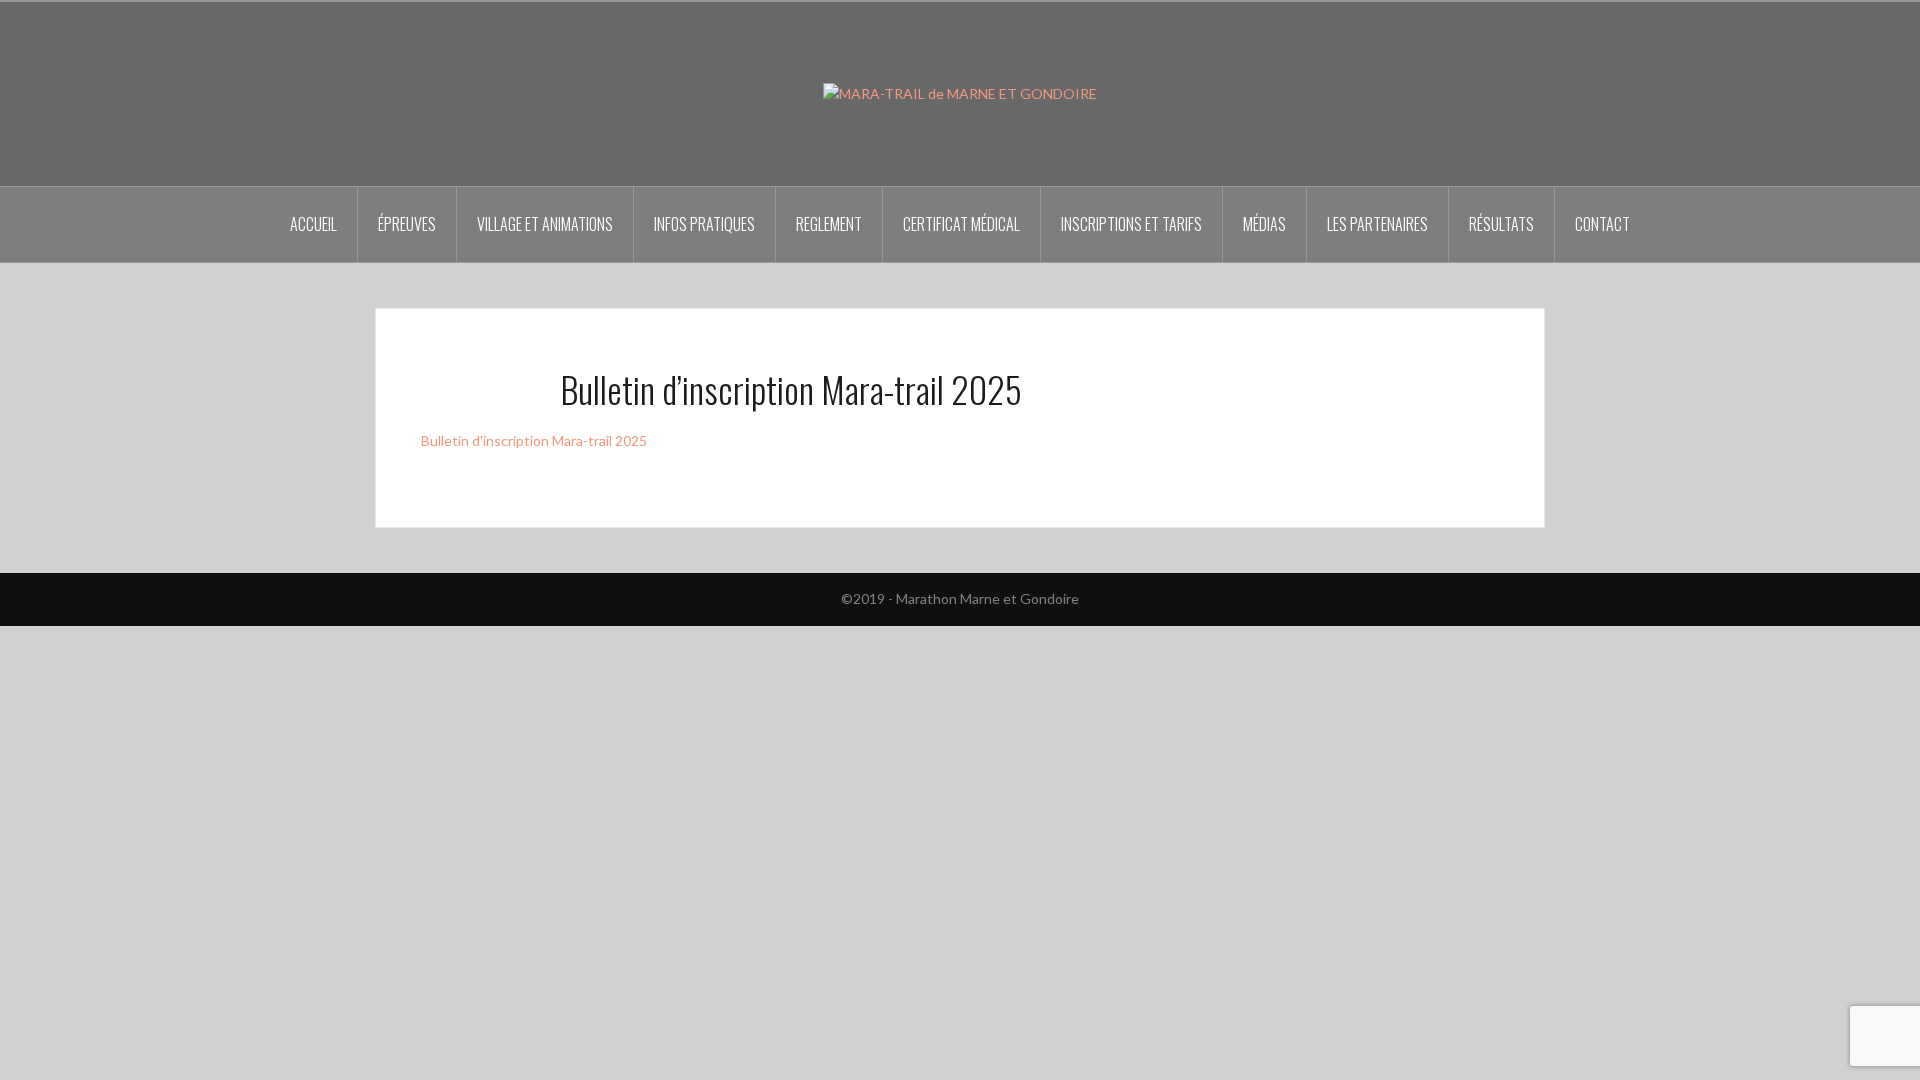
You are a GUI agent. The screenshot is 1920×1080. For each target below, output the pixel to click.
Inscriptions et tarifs (1131, 224)
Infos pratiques (704, 224)
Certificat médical (961, 224)
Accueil (313, 224)
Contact (1602, 224)
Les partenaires (1377, 224)
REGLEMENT (829, 224)
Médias (1264, 224)
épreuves (407, 224)
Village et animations (545, 224)
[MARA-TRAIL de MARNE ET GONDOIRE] (960, 92)
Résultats (1501, 224)
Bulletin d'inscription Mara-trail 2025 (534, 440)
